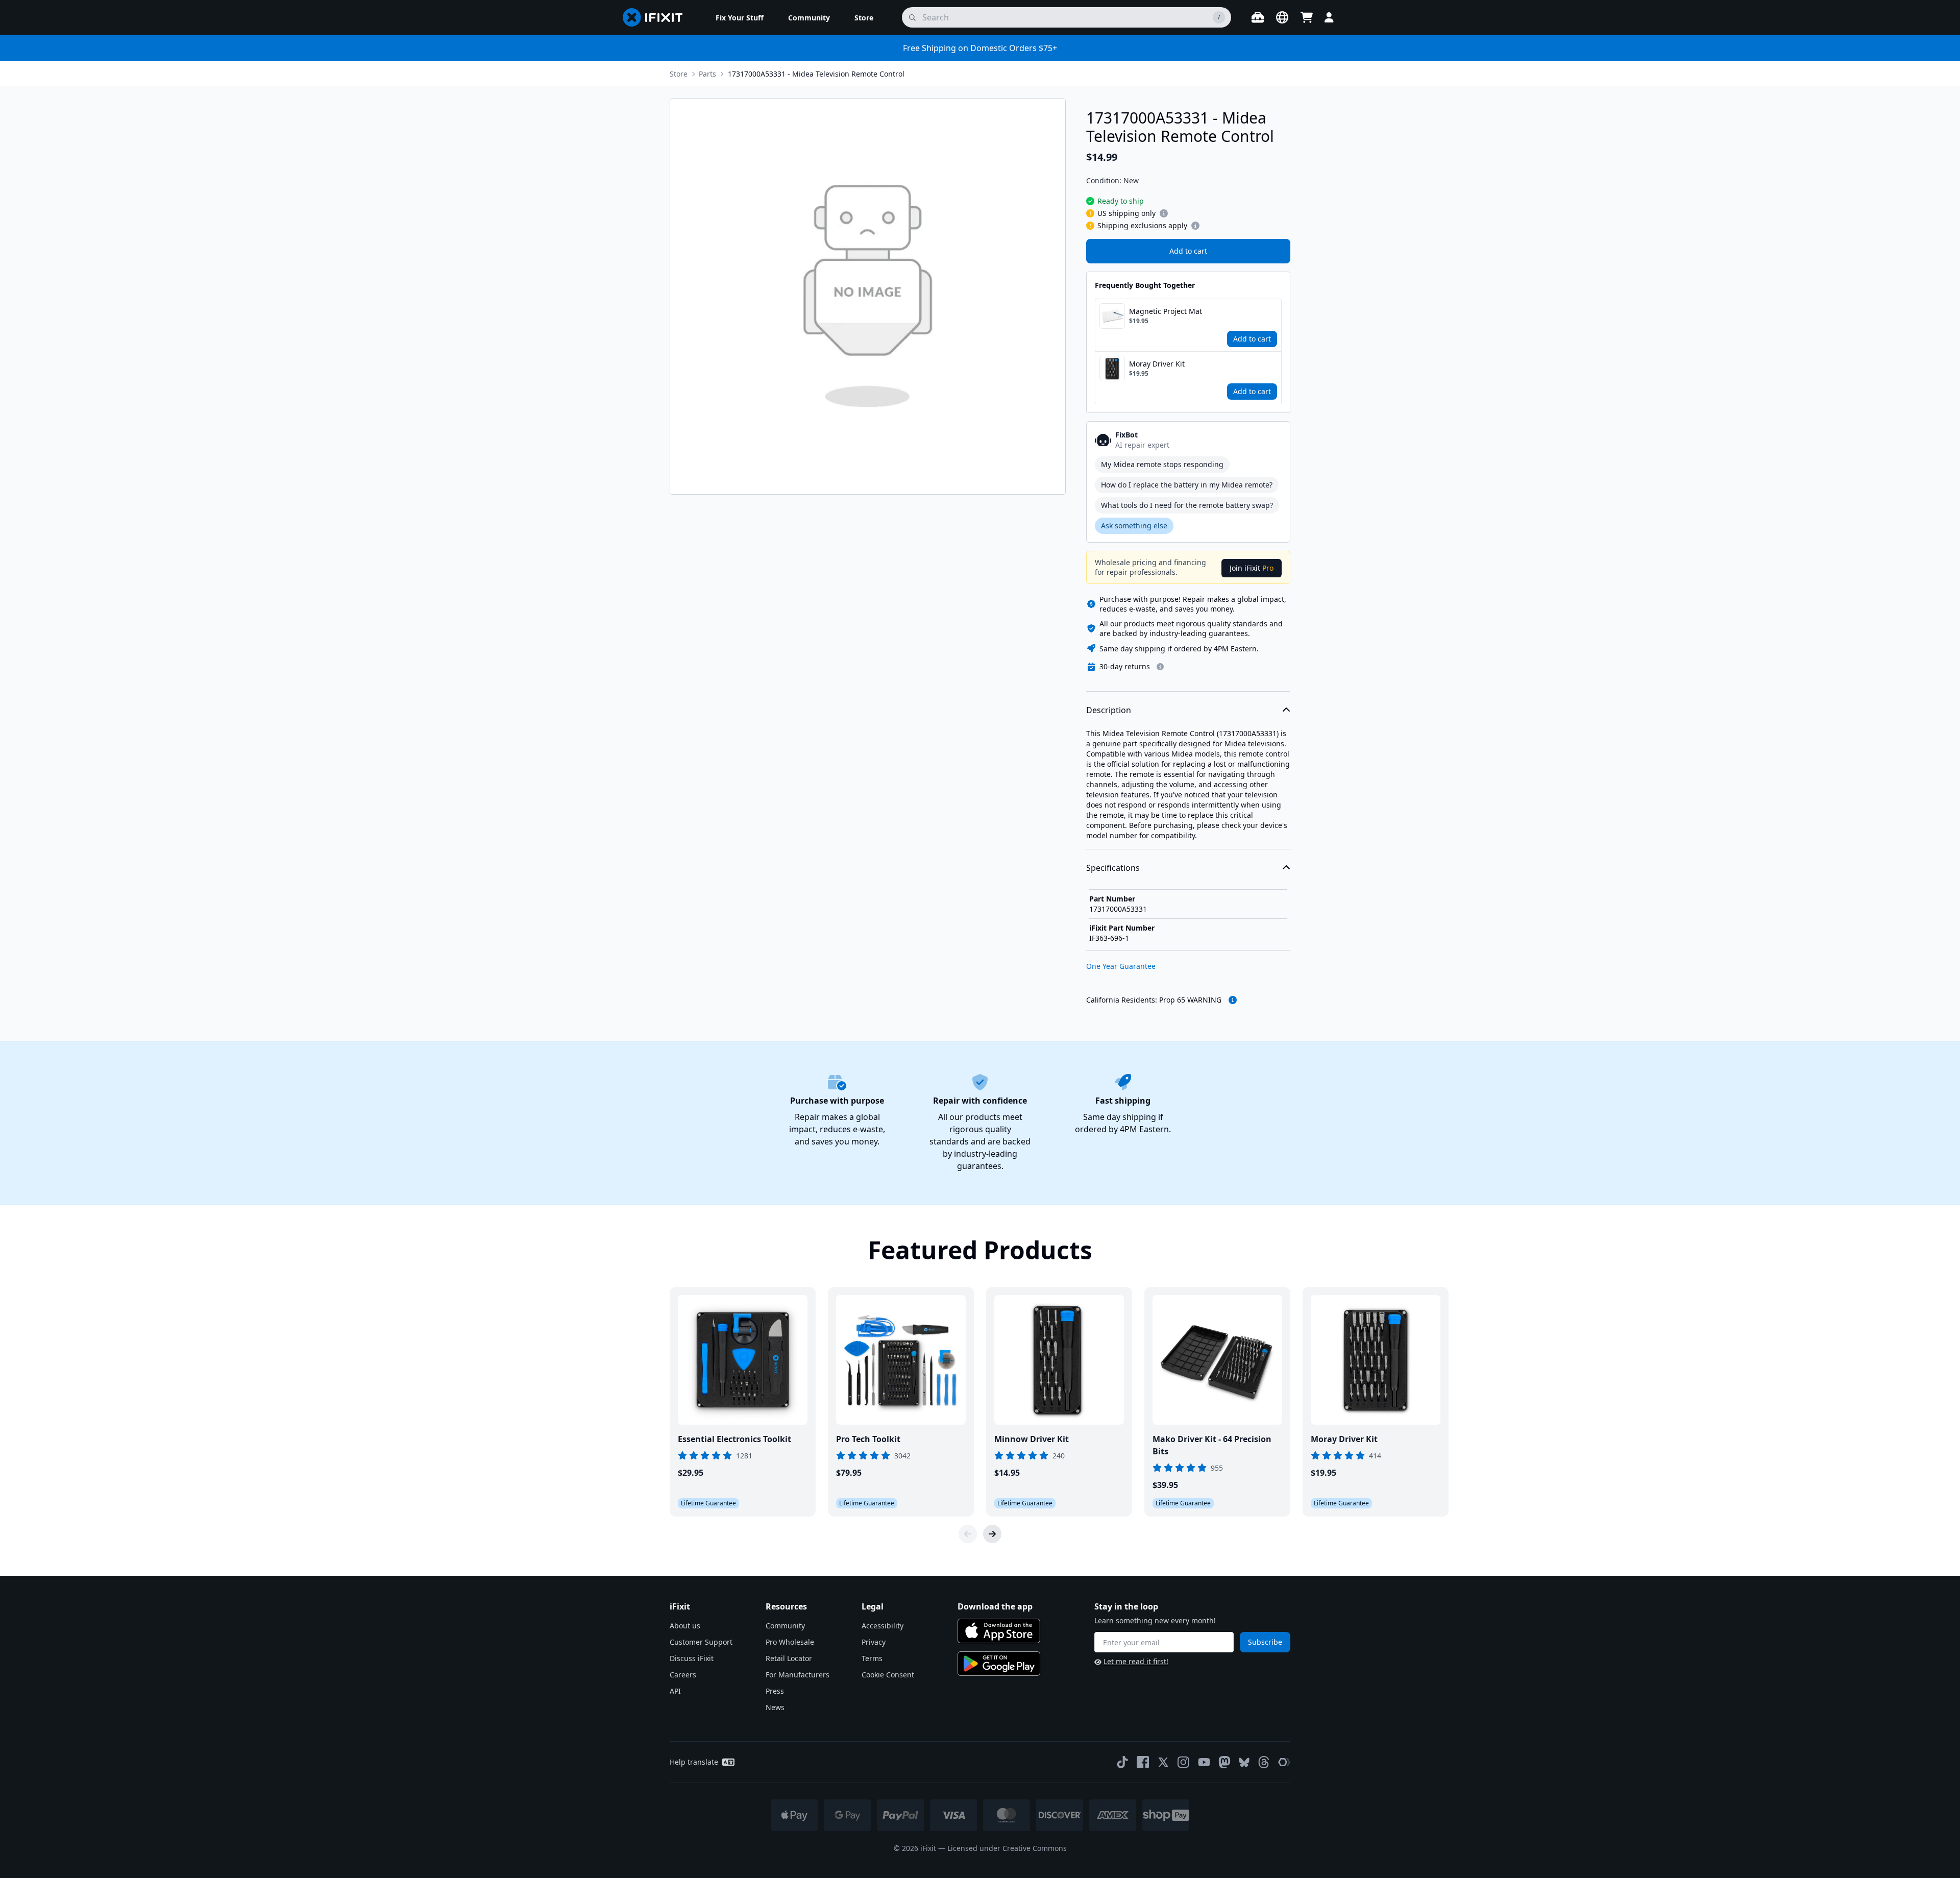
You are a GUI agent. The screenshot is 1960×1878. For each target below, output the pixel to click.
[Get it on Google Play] (999, 1664)
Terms (872, 1658)
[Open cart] (1307, 17)
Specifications (1113, 868)
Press (775, 1691)
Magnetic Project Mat (1166, 311)
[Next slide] (992, 1534)
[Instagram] (1184, 1762)
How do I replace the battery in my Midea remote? (1187, 485)
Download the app (995, 1606)
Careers (683, 1675)
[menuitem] (740, 17)
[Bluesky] (1244, 1762)
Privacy (874, 1642)
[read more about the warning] (1233, 1000)
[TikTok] (1122, 1762)
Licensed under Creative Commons (1007, 1848)
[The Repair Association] (1284, 1762)
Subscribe (1265, 1642)
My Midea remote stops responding (1162, 464)
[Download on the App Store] (999, 1631)
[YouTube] (1204, 1762)
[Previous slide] (968, 1534)
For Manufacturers (798, 1675)
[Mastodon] (1224, 1762)
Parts (707, 74)
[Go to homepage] (657, 17)
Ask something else (1134, 526)
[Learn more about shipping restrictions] (1164, 213)
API (675, 1691)
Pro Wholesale (790, 1642)
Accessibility (883, 1626)
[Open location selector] (1282, 17)
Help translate (694, 1762)
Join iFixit (1252, 568)
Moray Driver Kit (1157, 364)
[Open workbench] (1258, 17)
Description (1109, 710)
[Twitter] (1163, 1762)
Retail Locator (789, 1658)
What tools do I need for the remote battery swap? (1187, 505)
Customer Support (701, 1642)
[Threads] (1264, 1762)
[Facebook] (1143, 1762)
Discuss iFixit (692, 1658)
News (775, 1707)
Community (785, 1626)
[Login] (1329, 17)
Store (679, 74)
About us (685, 1626)
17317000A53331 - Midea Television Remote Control (816, 74)
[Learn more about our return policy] (1160, 667)
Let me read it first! (1136, 1661)
